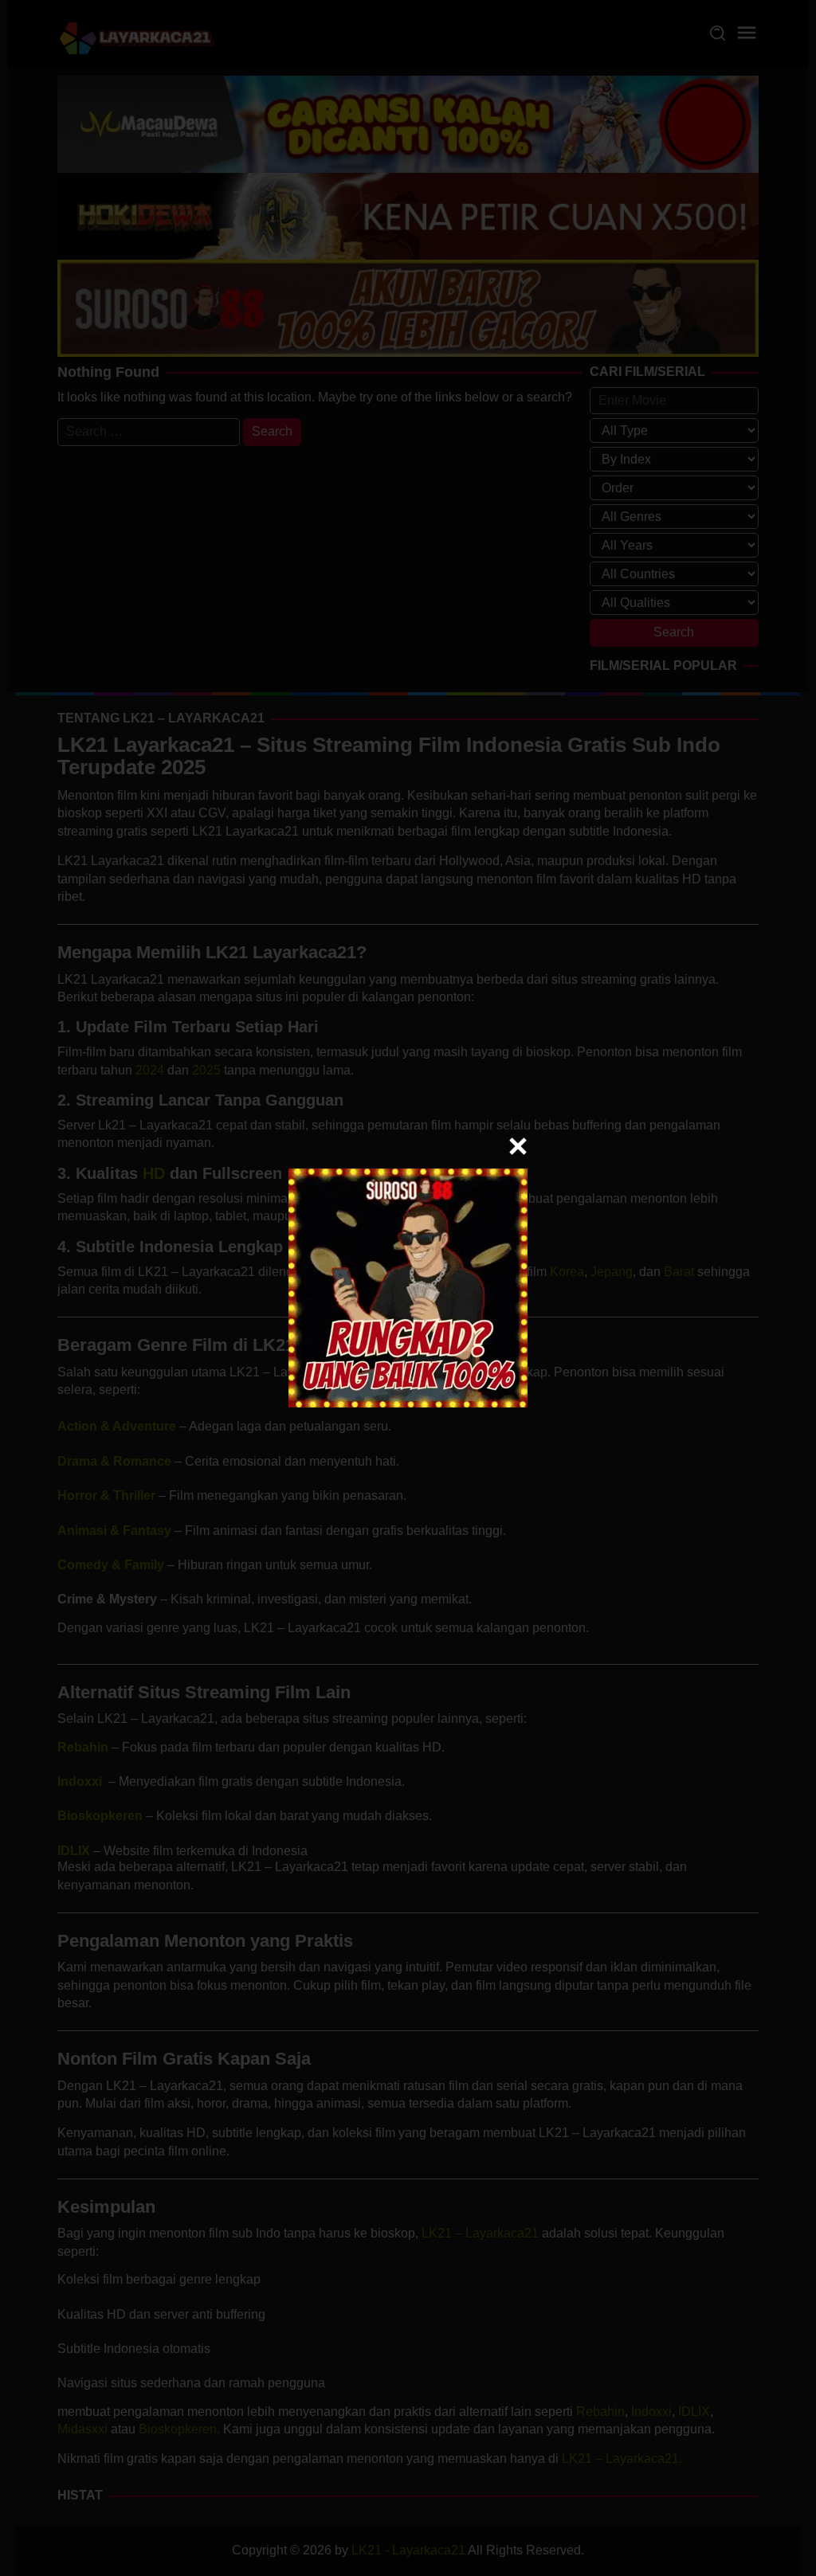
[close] (518, 1146)
